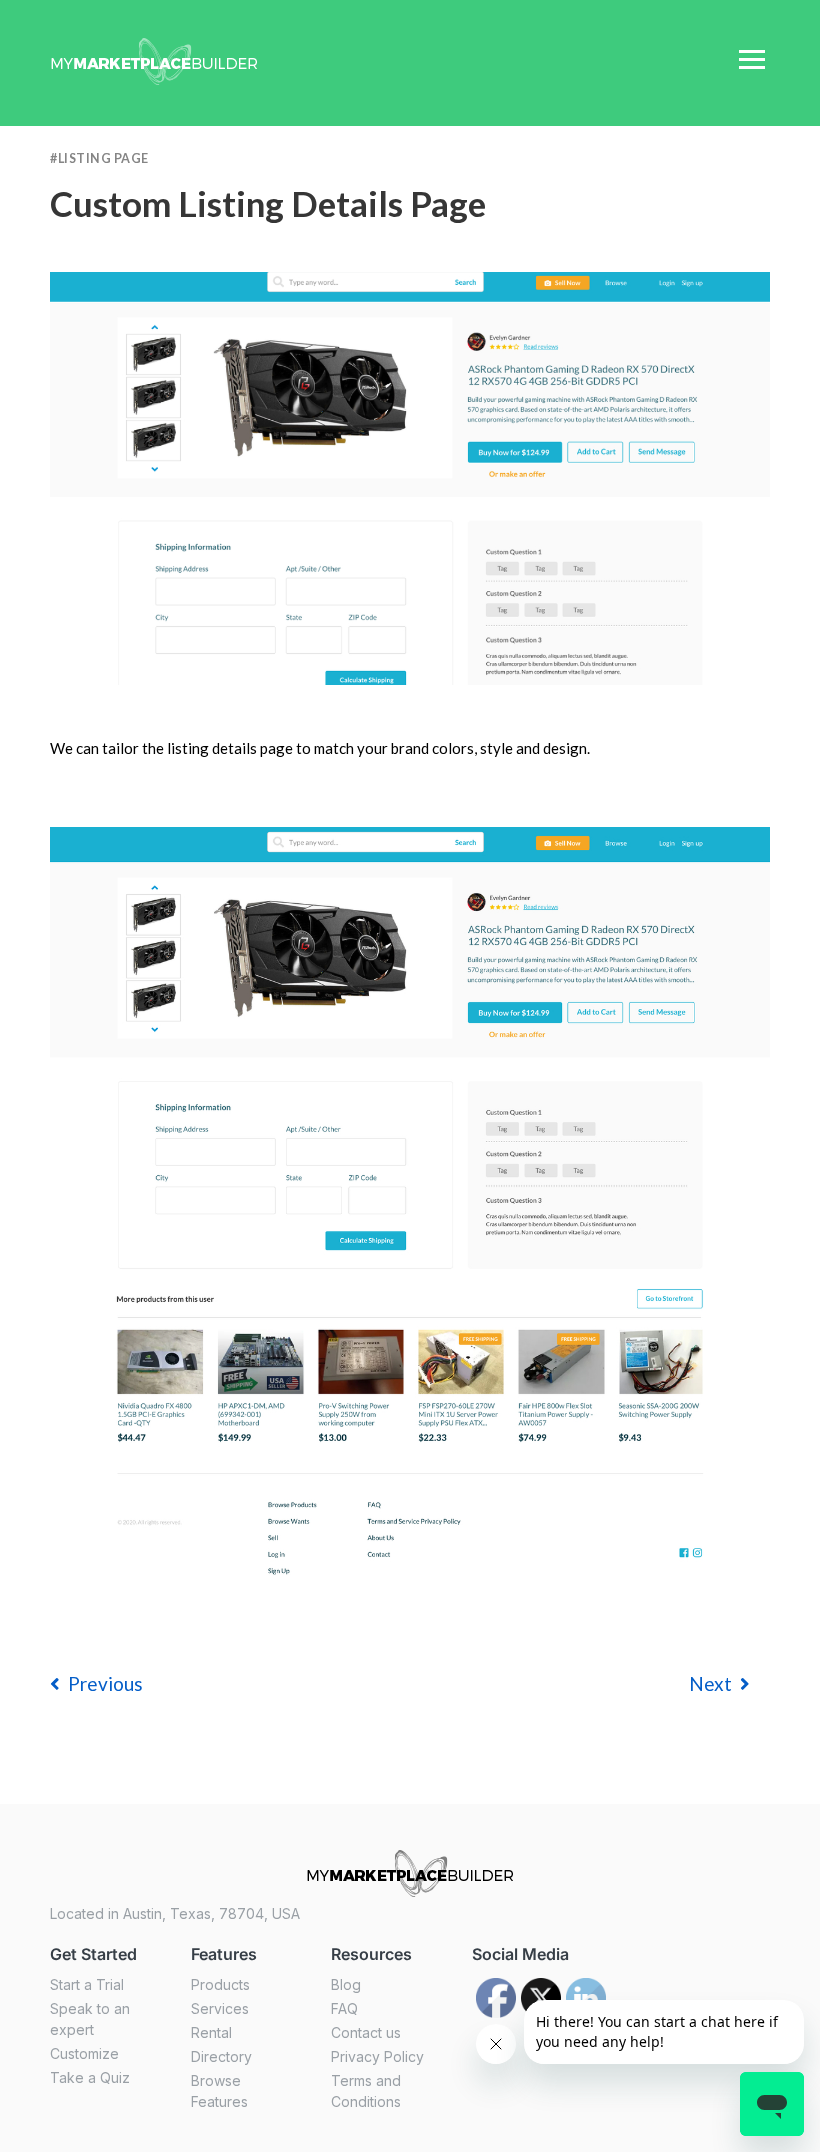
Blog (346, 1984)
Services (220, 2008)
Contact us (366, 2032)
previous (105, 1683)
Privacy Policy (377, 2056)
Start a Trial (87, 1984)
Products (220, 1984)
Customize (84, 2053)
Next (710, 1683)
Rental (211, 2032)
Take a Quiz (90, 2077)
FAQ (344, 2008)
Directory (221, 2056)
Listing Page (103, 158)
